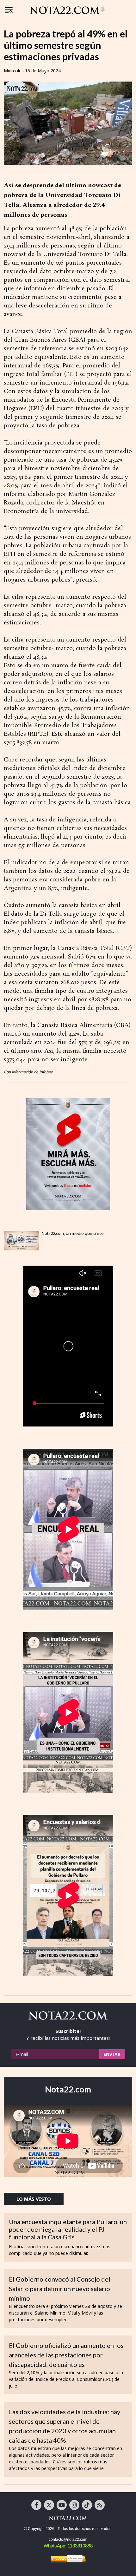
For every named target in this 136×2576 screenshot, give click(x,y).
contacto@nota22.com (68, 2540)
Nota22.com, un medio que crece (73, 1233)
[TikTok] (87, 2505)
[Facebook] (36, 2505)
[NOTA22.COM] (68, 2518)
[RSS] (100, 2505)
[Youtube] (62, 2505)
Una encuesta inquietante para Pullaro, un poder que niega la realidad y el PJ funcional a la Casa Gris (68, 2229)
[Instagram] (74, 2505)
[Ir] (68, 1154)
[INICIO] (67, 10)
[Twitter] (49, 2505)
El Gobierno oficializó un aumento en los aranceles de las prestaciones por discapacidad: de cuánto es (66, 2355)
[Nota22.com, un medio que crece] (22, 1241)
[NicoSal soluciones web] (68, 2559)
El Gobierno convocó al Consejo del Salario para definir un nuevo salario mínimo (60, 2289)
